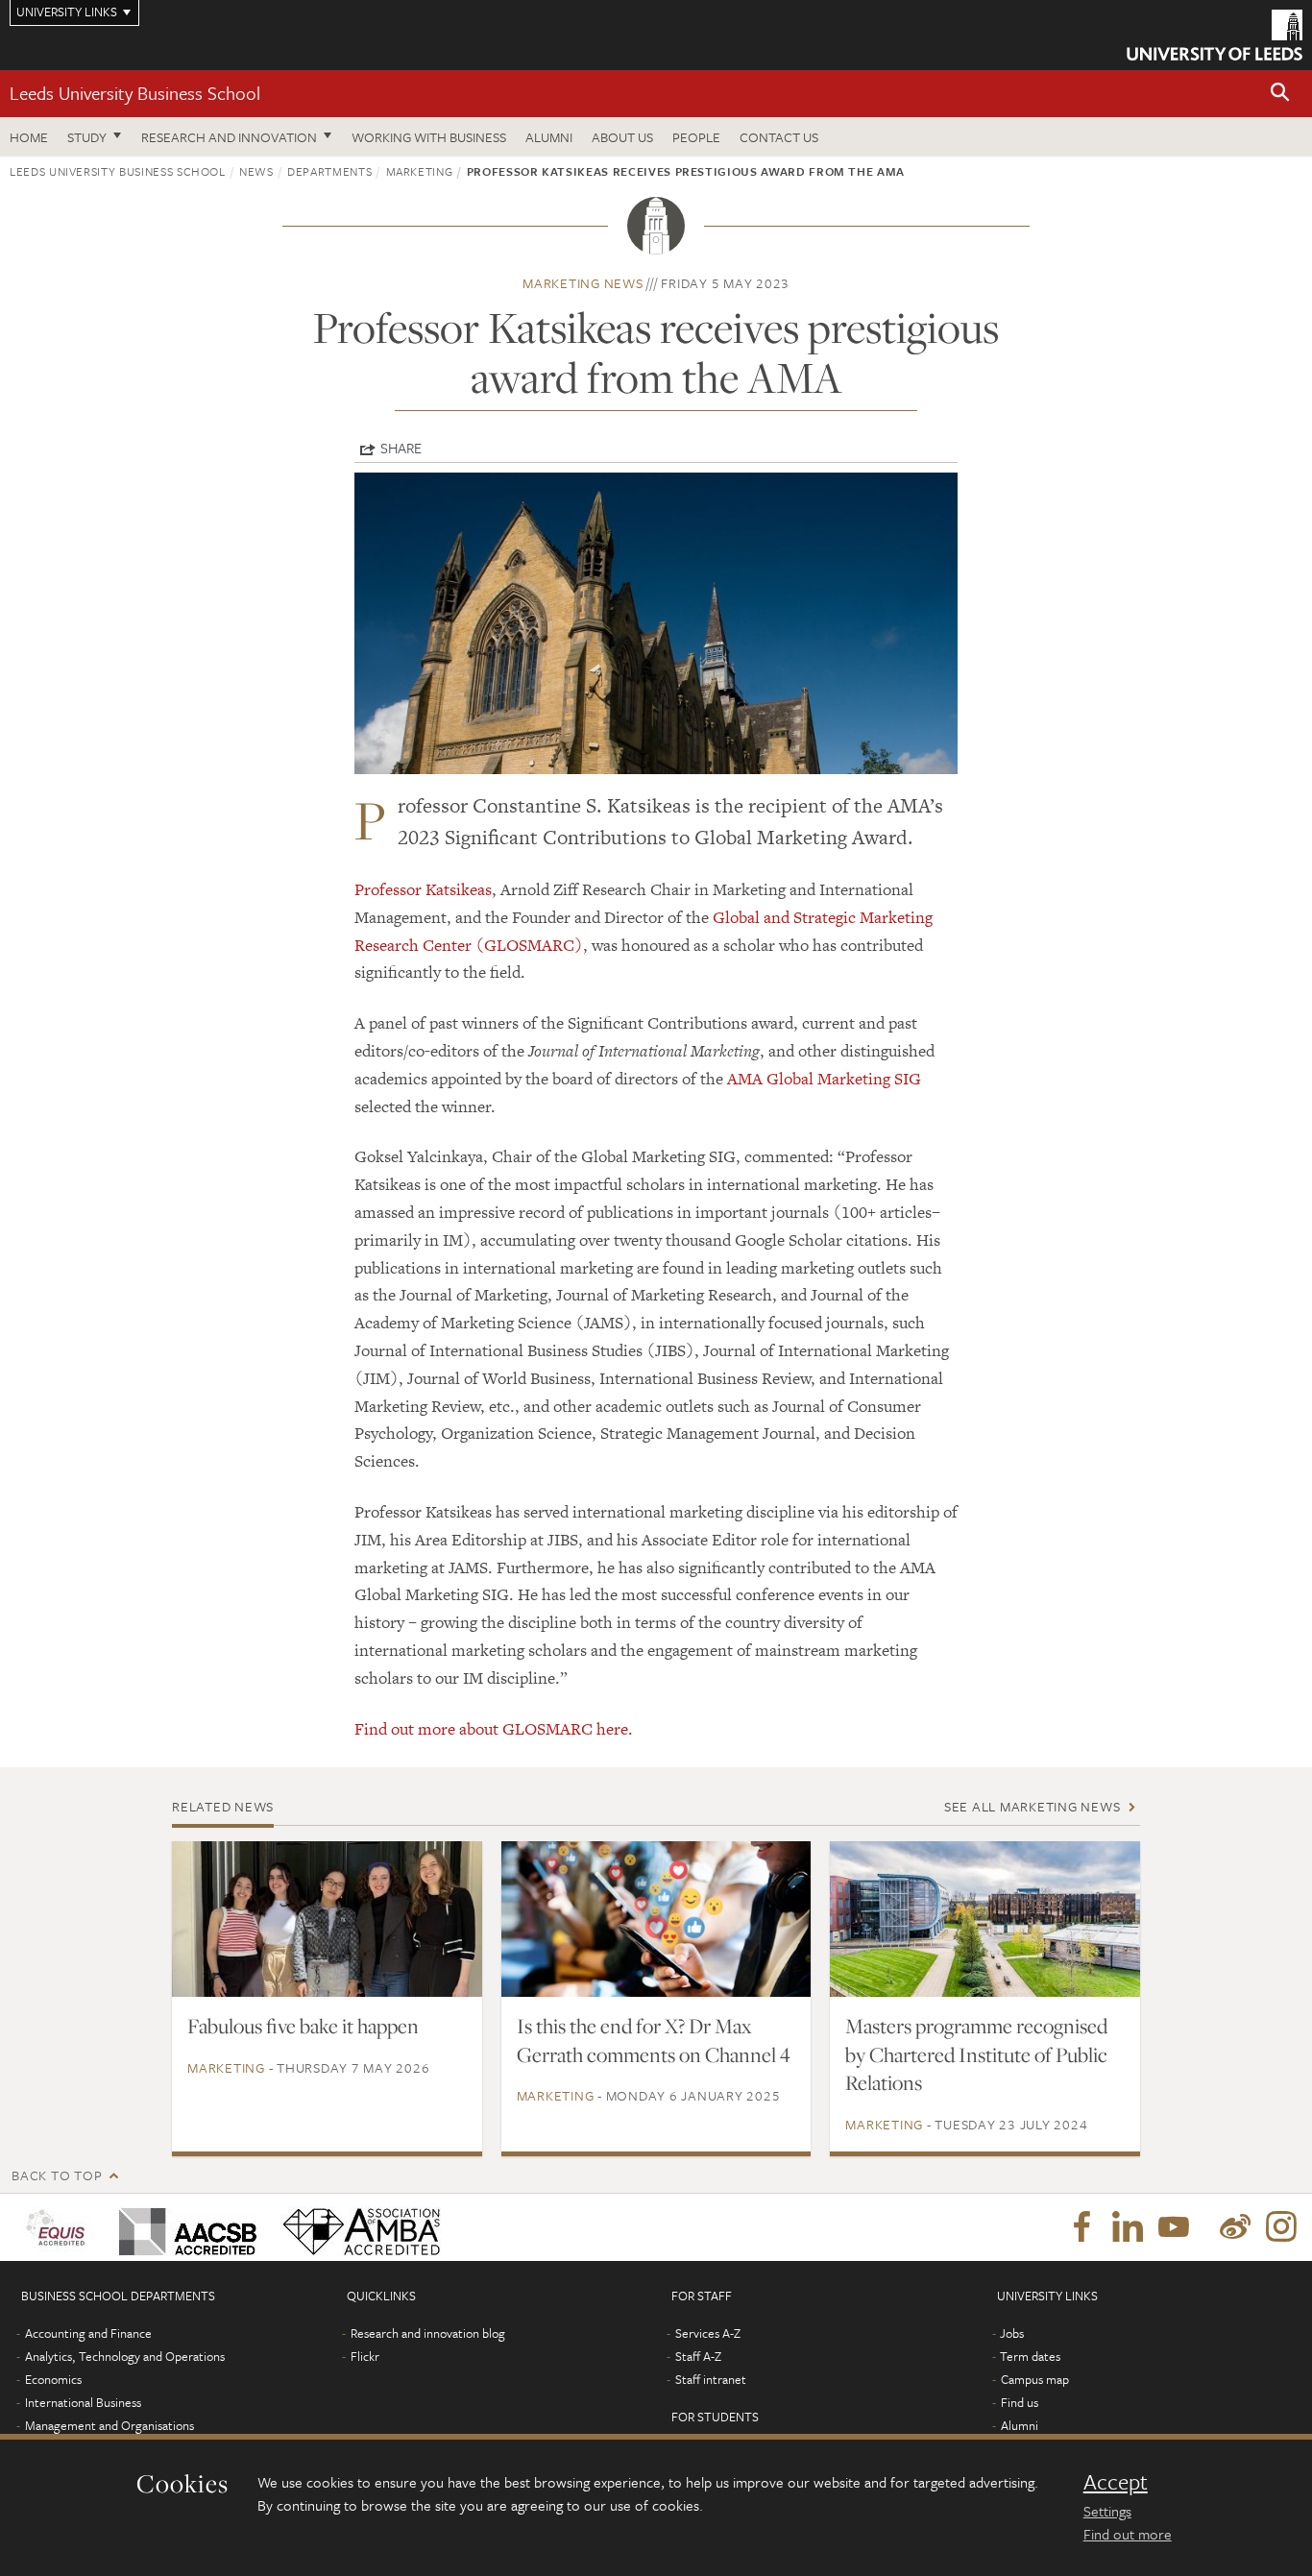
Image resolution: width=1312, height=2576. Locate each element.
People (696, 137)
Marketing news (583, 283)
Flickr (365, 2356)
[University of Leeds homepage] (1215, 35)
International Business (83, 2402)
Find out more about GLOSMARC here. (494, 1729)
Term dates (1030, 2356)
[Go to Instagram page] (1281, 2227)
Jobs (1012, 2333)
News (256, 171)
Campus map (1035, 2379)
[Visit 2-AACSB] (184, 2227)
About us (622, 137)
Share (401, 448)
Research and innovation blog (428, 2333)
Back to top (57, 2175)
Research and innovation (229, 137)
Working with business (429, 137)
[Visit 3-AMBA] (357, 2227)
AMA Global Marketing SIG (824, 1079)
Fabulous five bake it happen (303, 2026)
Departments (329, 171)
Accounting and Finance (88, 2333)
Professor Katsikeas (423, 889)
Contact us (779, 137)
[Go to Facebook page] (1081, 2227)
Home (29, 137)
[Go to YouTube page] (1174, 2227)
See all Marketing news (1033, 1806)
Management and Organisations (109, 2425)
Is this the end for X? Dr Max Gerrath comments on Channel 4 (654, 2040)
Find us (1020, 2402)
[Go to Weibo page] (1235, 2227)
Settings (1107, 2511)
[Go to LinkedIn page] (1128, 2227)
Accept (1116, 2482)
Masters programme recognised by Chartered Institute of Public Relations (976, 2054)
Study (87, 137)
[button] (1280, 94)
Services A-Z (708, 2333)
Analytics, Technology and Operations (125, 2356)
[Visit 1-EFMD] (59, 2227)
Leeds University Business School (135, 93)
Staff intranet (711, 2379)
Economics (53, 2379)
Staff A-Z (698, 2356)
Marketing (420, 171)
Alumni (549, 137)
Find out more (1128, 2534)
